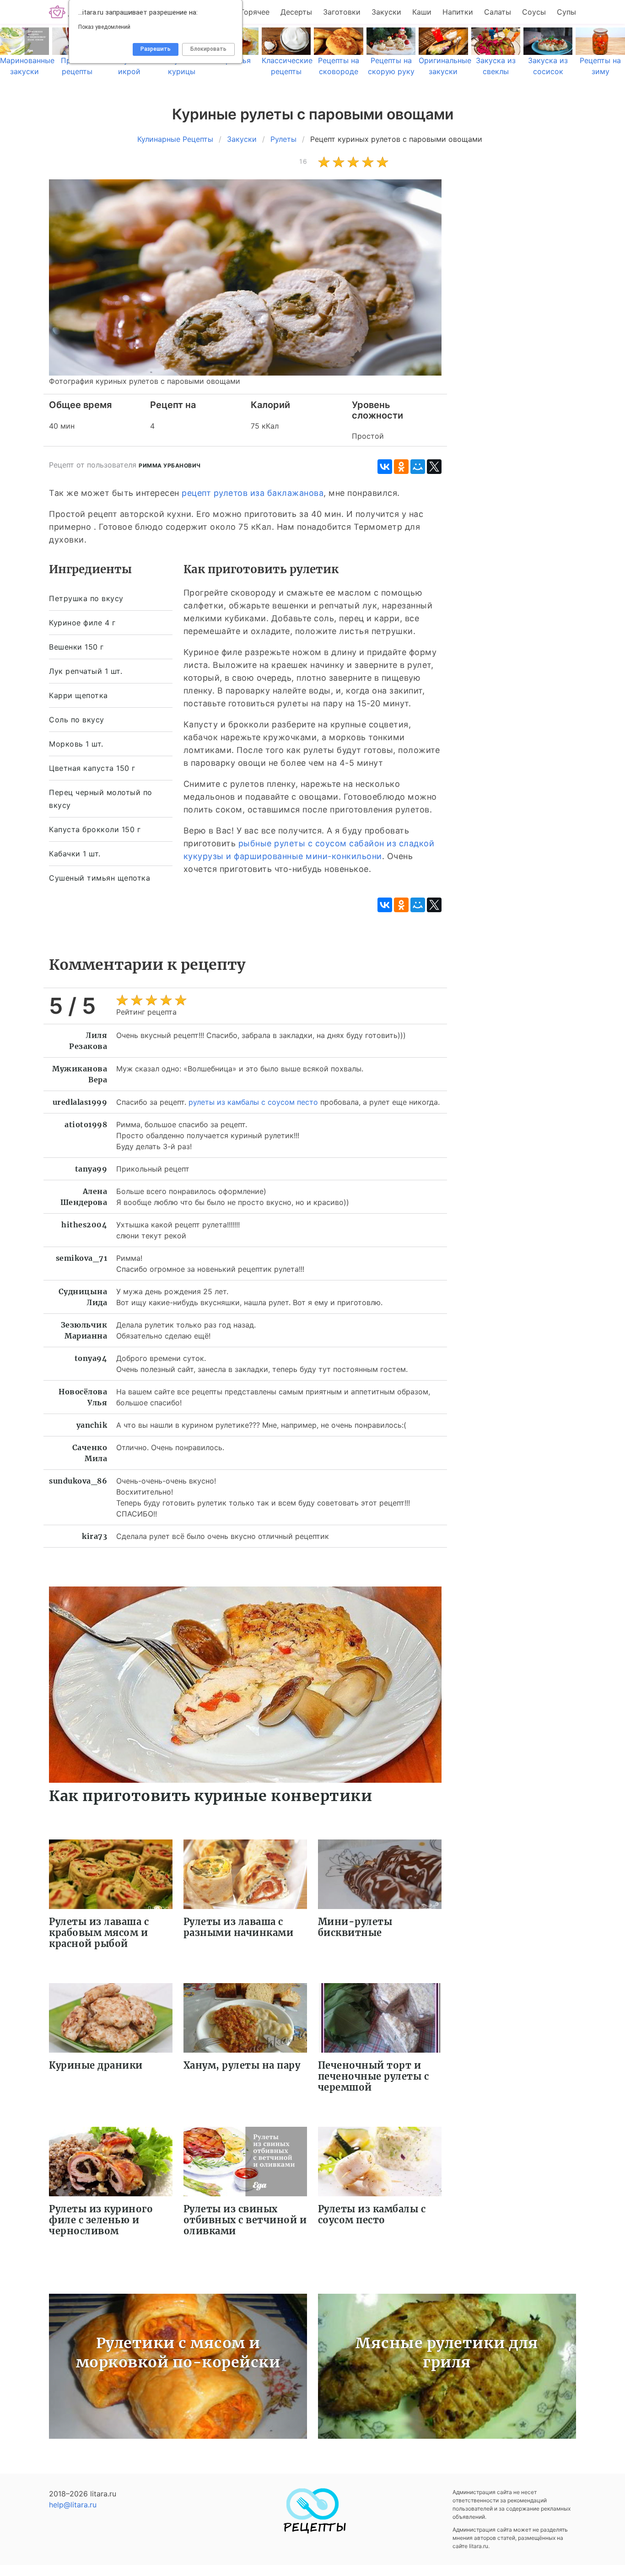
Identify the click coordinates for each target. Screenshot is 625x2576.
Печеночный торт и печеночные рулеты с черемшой (374, 2076)
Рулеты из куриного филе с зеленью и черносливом (101, 2220)
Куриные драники (96, 2065)
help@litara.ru (73, 2505)
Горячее (255, 12)
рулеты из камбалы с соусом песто (253, 1102)
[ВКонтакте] (385, 467)
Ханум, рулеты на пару (242, 2065)
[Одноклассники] (401, 467)
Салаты (498, 12)
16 (303, 161)
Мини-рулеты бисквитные (355, 1927)
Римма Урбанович (170, 465)
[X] (434, 467)
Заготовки (342, 12)
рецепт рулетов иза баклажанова (253, 493)
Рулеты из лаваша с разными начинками (239, 1927)
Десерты (296, 12)
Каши (422, 12)
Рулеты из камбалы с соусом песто (372, 2214)
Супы (566, 12)
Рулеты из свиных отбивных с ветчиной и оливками (245, 2220)
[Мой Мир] (418, 467)
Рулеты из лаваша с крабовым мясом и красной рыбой (99, 1933)
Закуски (386, 12)
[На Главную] (312, 2531)
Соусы (534, 12)
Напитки (458, 12)
